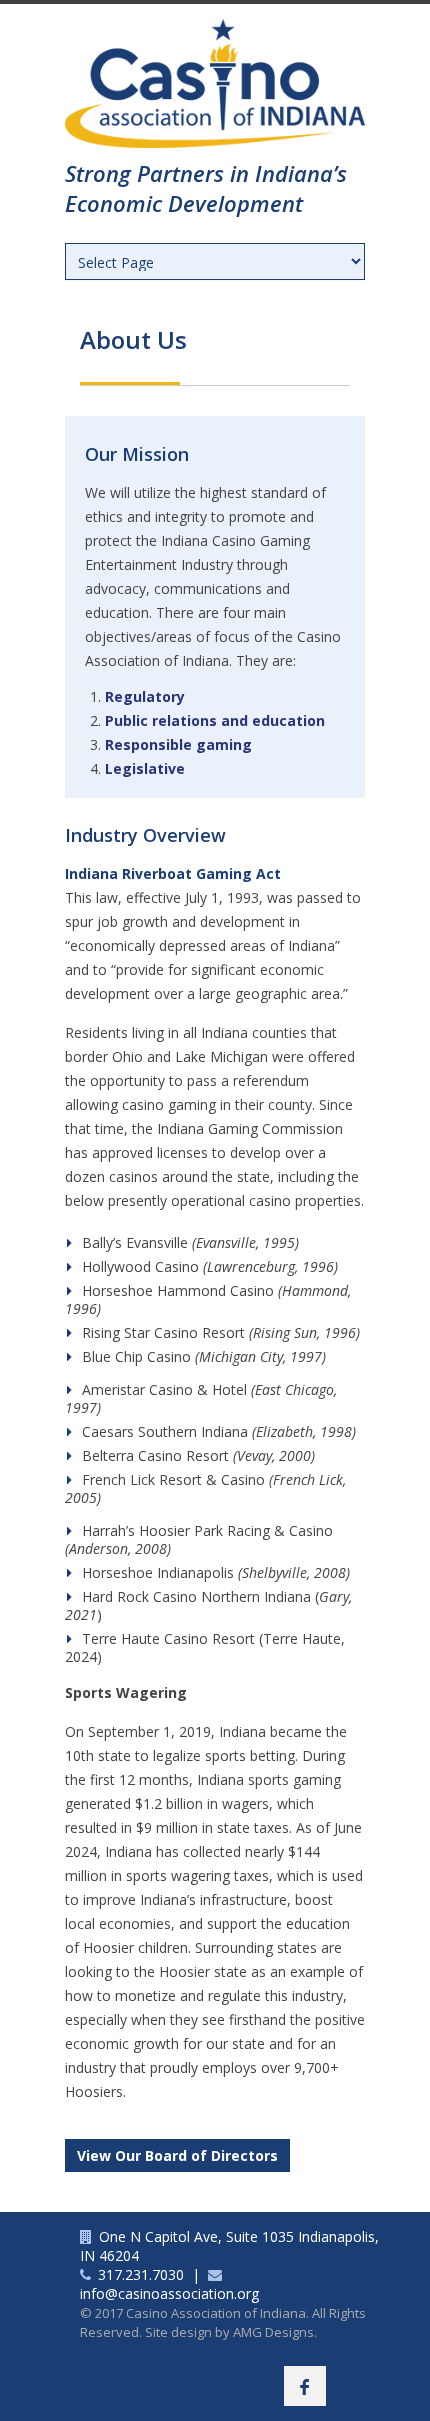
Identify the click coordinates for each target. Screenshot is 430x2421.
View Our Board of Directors (177, 2155)
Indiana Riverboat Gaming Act (173, 873)
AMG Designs (273, 2332)
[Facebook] (305, 2386)
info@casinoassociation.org (169, 2293)
